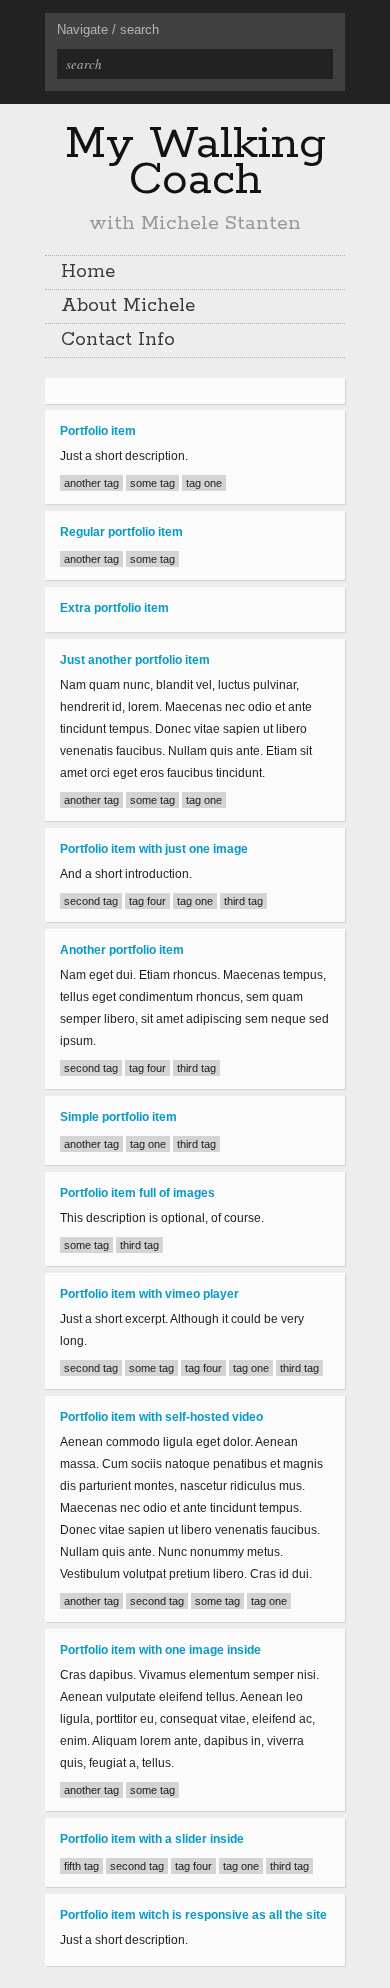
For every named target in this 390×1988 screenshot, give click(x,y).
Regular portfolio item (121, 532)
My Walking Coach (195, 162)
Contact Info (118, 340)
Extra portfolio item (114, 608)
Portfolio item (98, 431)
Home (88, 272)
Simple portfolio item (118, 1117)
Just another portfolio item (135, 660)
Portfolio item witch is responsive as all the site (193, 1915)
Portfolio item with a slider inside (152, 1839)
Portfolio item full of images (137, 1193)
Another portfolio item (122, 950)
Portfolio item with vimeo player (149, 1294)
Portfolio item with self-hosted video (161, 1417)
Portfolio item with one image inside (160, 1650)
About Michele (128, 306)
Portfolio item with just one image (154, 849)
